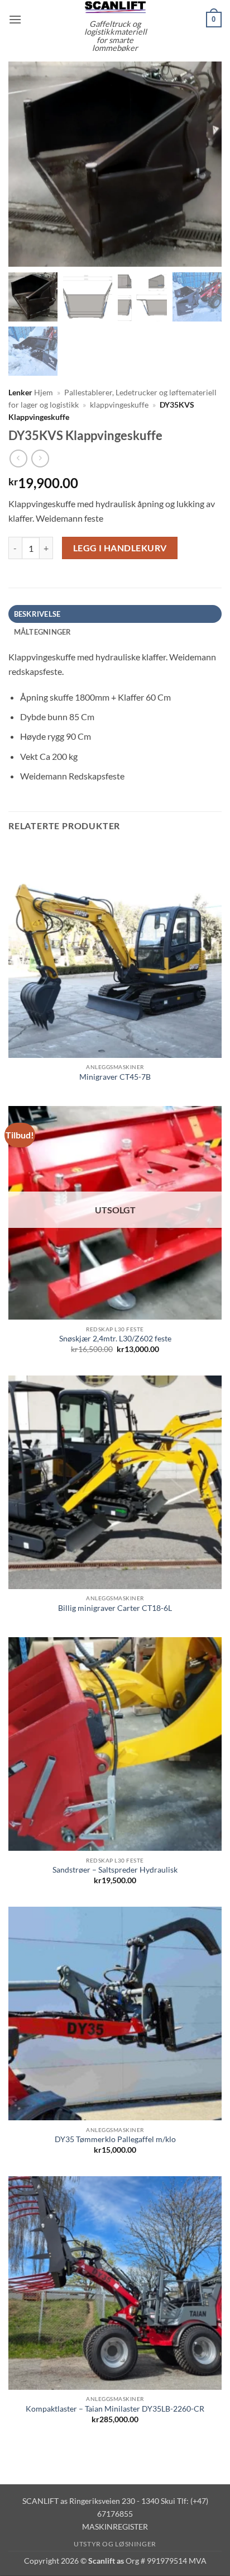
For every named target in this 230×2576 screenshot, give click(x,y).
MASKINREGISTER (115, 2527)
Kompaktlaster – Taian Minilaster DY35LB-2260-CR (115, 2409)
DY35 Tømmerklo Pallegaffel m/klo (115, 2139)
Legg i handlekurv (120, 548)
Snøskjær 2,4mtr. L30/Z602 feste (115, 1339)
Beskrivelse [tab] (37, 614)
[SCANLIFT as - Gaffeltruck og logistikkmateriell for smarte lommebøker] (115, 7)
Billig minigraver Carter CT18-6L (115, 1608)
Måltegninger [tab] (43, 632)
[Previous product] (40, 458)
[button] (15, 19)
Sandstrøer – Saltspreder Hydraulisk (115, 1870)
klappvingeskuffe (119, 405)
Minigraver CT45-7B (115, 1077)
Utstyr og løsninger (115, 2544)
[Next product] (18, 458)
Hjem (44, 393)
